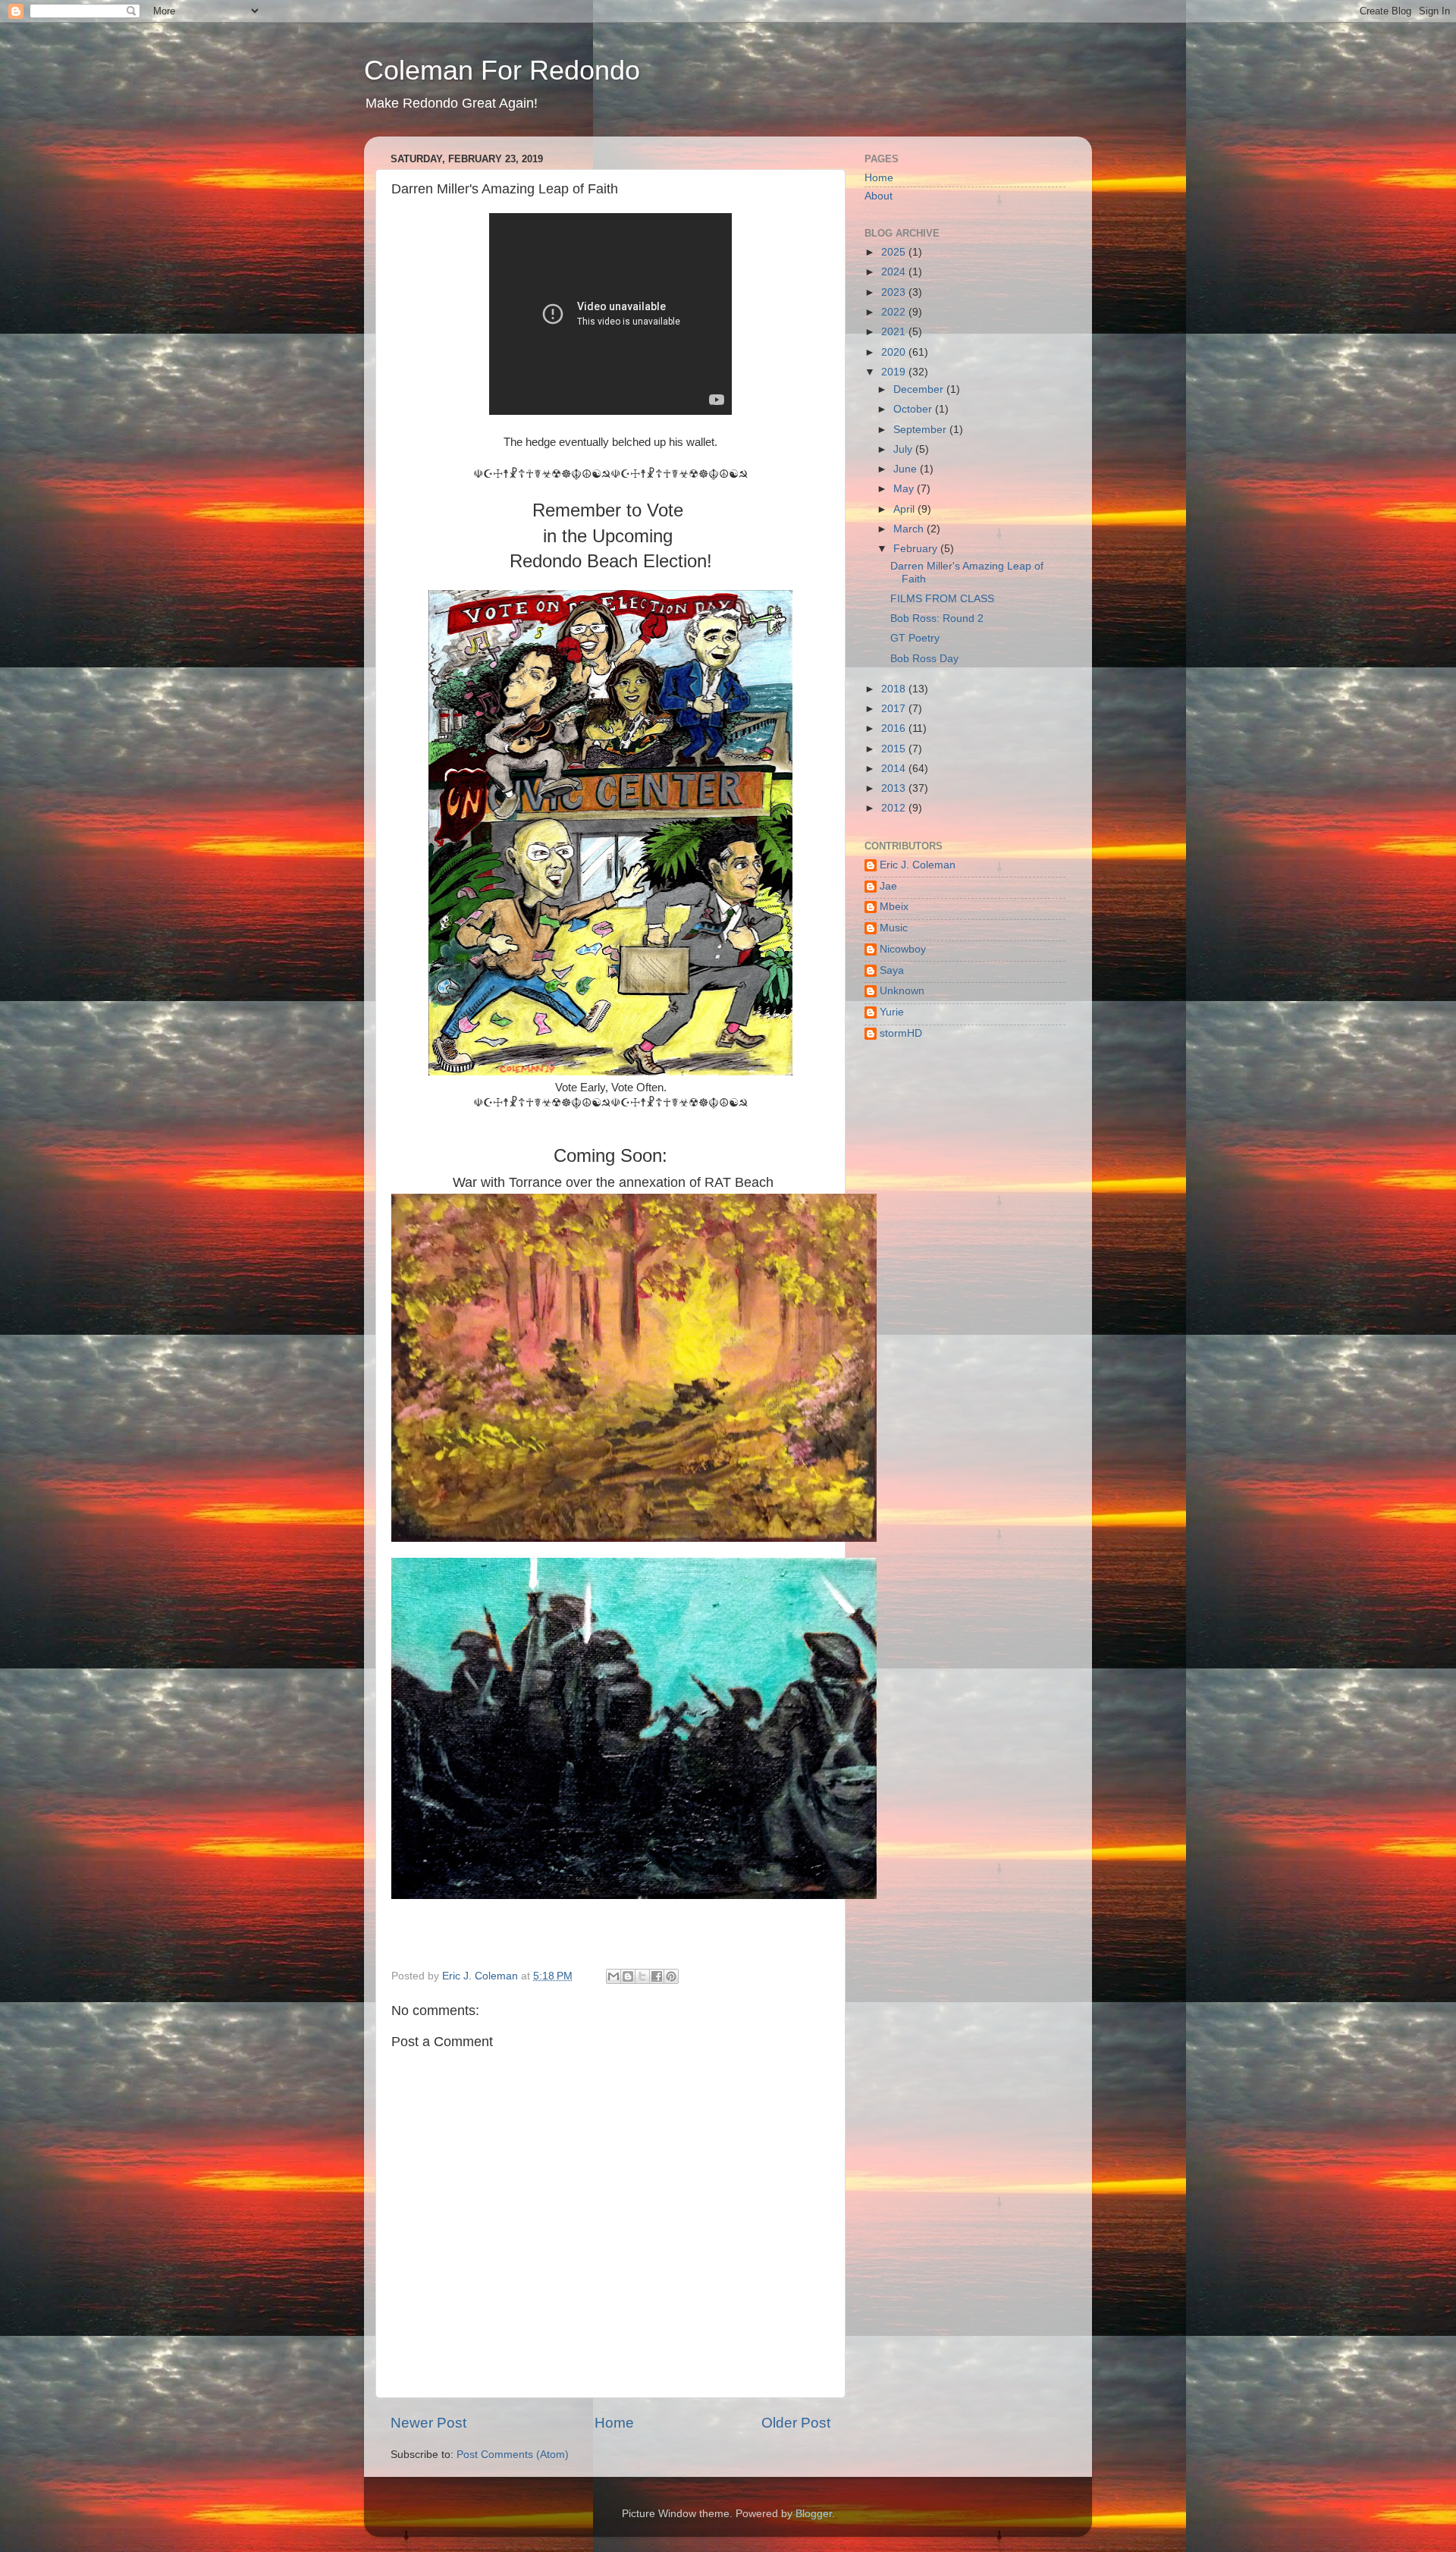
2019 (895, 372)
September (921, 430)
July (904, 449)
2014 (895, 769)
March (910, 529)
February (917, 549)
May (905, 489)
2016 (895, 728)
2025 (895, 252)
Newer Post (428, 2423)
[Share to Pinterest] (671, 1976)
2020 (895, 352)
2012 (895, 808)
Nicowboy (903, 949)
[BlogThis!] (628, 1976)
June (907, 469)
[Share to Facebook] (657, 1976)
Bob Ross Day (924, 659)
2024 (895, 272)
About (879, 196)
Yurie (892, 1012)
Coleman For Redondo (502, 70)
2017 (895, 709)
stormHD (901, 1033)
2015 (895, 749)
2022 (895, 312)
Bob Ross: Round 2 (937, 618)
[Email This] (613, 1976)
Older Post (796, 2423)
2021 (895, 332)
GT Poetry (915, 638)
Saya (892, 970)
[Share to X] (642, 1976)
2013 (895, 788)
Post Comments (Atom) (513, 2455)
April (905, 509)
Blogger (814, 2514)
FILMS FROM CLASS (942, 599)
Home (614, 2423)
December (920, 389)
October (914, 409)
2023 (895, 292)
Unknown (902, 991)
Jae (888, 886)
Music (894, 928)
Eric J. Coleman (918, 865)
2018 (895, 689)
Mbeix (894, 907)
